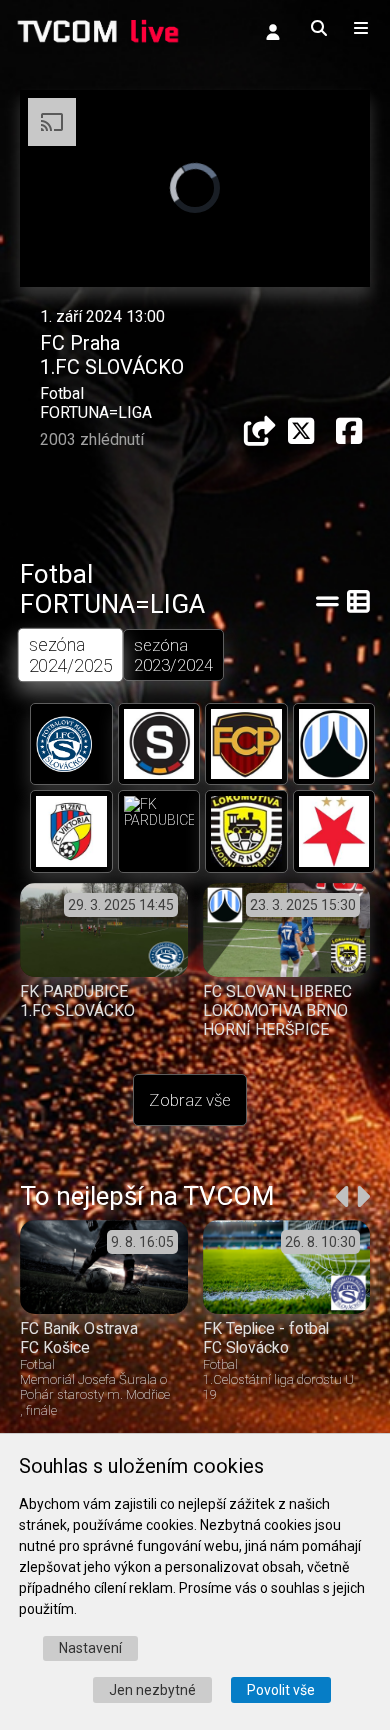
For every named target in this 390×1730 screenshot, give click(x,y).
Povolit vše (281, 1690)
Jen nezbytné (152, 1690)
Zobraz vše (190, 1100)
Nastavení (90, 1648)
